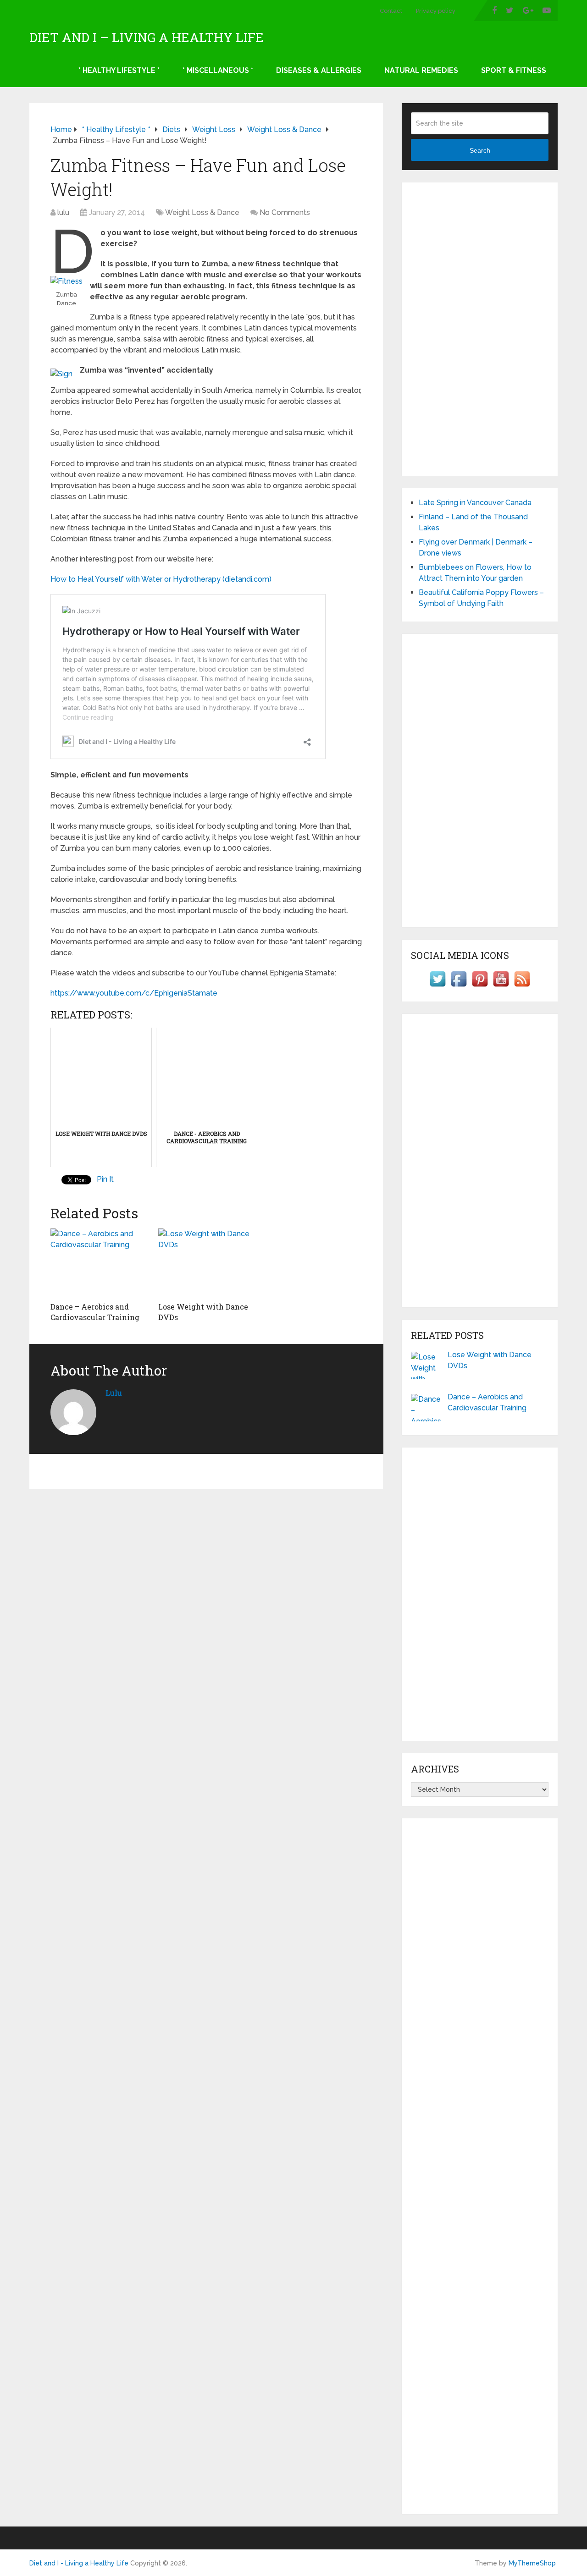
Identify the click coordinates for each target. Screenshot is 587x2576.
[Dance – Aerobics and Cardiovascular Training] (99, 1263)
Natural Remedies (421, 70)
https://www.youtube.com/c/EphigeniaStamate (134, 993)
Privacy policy (436, 11)
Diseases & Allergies (319, 70)
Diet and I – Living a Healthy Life (147, 38)
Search (480, 150)
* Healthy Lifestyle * (119, 70)
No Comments (285, 212)
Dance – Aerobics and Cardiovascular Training (95, 1312)
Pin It (105, 1179)
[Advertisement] (480, 329)
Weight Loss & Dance (202, 212)
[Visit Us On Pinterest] (480, 987)
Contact (391, 11)
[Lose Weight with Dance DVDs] (207, 1263)
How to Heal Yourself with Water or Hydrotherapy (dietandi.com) (161, 579)
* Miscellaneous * (218, 70)
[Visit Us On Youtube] (501, 987)
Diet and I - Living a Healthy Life (79, 2563)
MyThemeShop (532, 2563)
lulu (63, 212)
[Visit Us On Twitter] (437, 987)
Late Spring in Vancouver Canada (475, 503)
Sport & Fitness (514, 70)
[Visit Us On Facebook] (459, 987)
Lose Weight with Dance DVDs (490, 1360)
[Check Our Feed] (522, 987)
